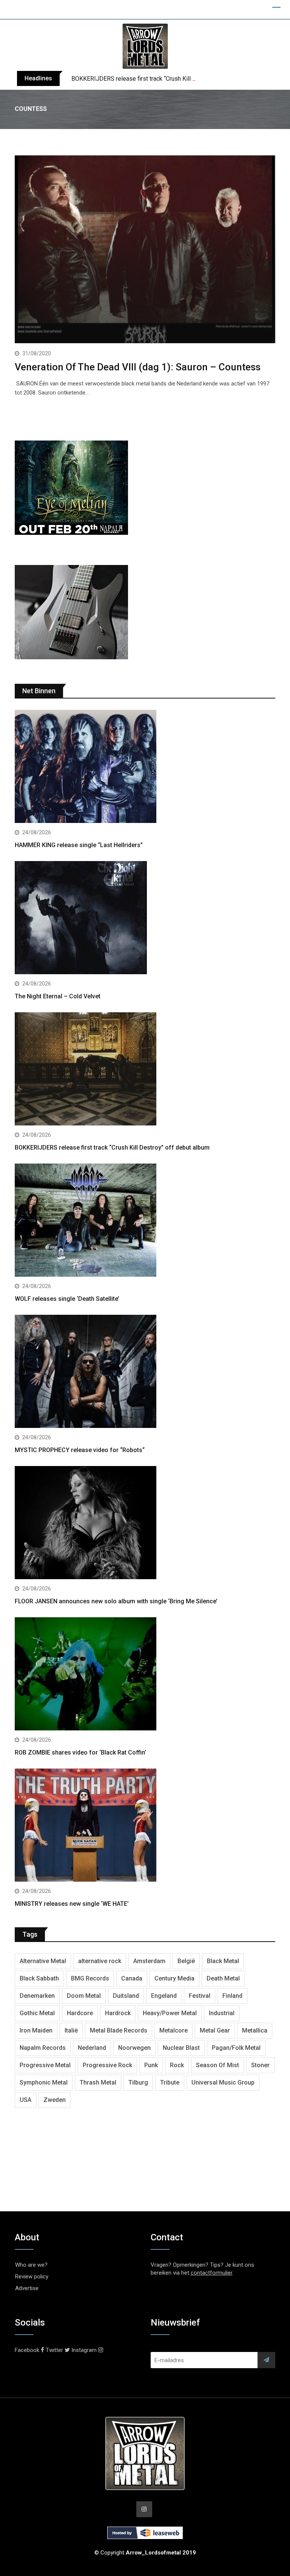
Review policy (32, 2277)
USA (25, 2100)
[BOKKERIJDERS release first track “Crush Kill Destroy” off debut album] (145, 1070)
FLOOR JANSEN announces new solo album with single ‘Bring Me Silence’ (116, 1601)
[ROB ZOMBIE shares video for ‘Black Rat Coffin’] (145, 1675)
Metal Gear (215, 2030)
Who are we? (31, 2265)
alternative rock (100, 1961)
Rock (177, 2065)
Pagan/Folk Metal (236, 2048)
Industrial (222, 2013)
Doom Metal (84, 1996)
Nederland (92, 2048)
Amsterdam (149, 1961)
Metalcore (174, 2030)
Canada (132, 1978)
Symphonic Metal (44, 2082)
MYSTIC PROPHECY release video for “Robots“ (80, 1450)
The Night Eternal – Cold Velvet (58, 996)
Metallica (255, 2030)
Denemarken (37, 1996)
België (186, 1961)
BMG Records (90, 1978)
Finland (232, 1996)
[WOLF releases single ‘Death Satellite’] (145, 1221)
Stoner (260, 2065)
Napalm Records (43, 2048)
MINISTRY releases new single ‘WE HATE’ (72, 1904)
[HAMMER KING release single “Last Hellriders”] (145, 767)
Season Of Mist (217, 2065)
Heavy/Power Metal (170, 2013)
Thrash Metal (98, 2082)
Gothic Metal (37, 2013)
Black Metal (223, 1961)
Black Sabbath (39, 1978)
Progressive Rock (107, 2065)
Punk (151, 2065)
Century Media (174, 1978)
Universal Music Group (223, 2082)
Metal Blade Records (119, 2030)
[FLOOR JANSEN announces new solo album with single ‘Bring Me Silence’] (145, 1524)
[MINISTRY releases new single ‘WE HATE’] (145, 1826)
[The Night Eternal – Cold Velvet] (145, 919)
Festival (200, 1996)
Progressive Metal (45, 2065)
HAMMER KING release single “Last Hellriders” (79, 845)
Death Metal (223, 1978)
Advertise (27, 2288)
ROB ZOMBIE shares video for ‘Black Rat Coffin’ (80, 1752)
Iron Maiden (36, 2030)
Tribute (170, 2082)
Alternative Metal (43, 1961)
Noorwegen (134, 2048)
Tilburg (138, 2082)
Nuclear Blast (181, 2048)
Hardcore (80, 2013)
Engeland (164, 1996)
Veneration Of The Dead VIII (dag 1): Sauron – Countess (138, 367)
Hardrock (118, 2013)
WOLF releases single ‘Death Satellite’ (67, 1299)
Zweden (55, 2100)
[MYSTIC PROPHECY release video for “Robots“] (145, 1372)
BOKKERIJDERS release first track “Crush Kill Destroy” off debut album (165, 79)
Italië (71, 2030)
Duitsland (126, 1996)
